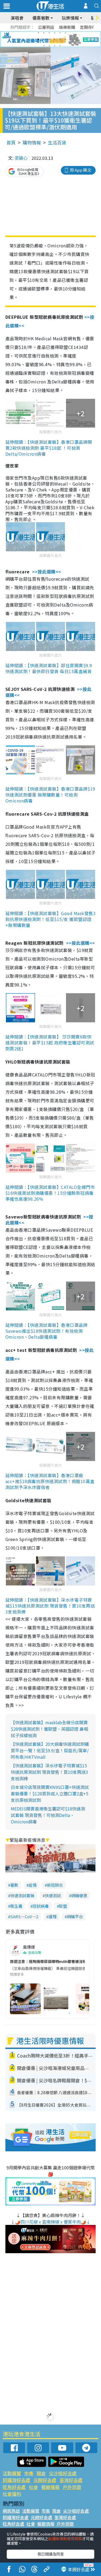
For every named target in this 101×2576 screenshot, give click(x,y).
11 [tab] (60, 39)
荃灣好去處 (71, 2480)
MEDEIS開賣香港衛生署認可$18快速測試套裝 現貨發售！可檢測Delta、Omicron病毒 (48, 1815)
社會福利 (12, 2494)
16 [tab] (60, 46)
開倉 (41, 2473)
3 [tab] (49, 33)
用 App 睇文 (81, 170)
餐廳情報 (50, 2487)
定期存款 (88, 27)
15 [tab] (55, 46)
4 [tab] (55, 33)
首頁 (11, 142)
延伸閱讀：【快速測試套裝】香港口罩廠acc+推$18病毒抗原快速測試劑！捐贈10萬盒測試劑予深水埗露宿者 (50, 1481)
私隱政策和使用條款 (65, 2539)
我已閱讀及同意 (51, 2554)
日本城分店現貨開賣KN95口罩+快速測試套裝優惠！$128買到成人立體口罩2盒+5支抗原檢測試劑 (50, 1793)
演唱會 (17, 18)
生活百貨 (57, 142)
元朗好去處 (45, 2480)
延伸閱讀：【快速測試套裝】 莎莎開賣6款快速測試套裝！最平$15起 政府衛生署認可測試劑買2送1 (50, 1043)
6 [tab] (65, 33)
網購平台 (75, 1917)
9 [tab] (49, 39)
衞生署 (16, 1906)
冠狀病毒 (41, 1906)
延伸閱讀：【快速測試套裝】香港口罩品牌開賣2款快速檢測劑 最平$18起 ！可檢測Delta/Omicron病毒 (49, 448)
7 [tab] (39, 39)
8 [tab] (44, 39)
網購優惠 (79, 1895)
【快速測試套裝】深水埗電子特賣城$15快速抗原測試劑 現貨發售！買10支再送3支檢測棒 (49, 1772)
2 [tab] (44, 33)
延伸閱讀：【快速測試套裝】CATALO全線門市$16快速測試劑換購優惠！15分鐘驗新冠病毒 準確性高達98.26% (50, 1193)
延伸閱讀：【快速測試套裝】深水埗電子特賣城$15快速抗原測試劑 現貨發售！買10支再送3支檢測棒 (50, 1606)
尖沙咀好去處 (63, 2473)
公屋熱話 (46, 27)
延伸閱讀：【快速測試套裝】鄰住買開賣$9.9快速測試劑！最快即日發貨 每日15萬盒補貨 (49, 668)
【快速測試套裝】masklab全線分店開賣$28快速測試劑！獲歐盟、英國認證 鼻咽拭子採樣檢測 (49, 1729)
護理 (53, 1917)
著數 (14, 1885)
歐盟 (63, 1906)
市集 (29, 2473)
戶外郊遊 (72, 2487)
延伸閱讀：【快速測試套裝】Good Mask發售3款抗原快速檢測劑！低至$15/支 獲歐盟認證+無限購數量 (50, 919)
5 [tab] (60, 33)
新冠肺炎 (55, 1885)
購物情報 (32, 142)
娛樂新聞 (67, 27)
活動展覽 (12, 2473)
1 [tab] (39, 33)
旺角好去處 (14, 2487)
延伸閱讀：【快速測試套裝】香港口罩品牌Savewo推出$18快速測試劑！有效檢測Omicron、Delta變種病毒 (46, 1331)
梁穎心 (21, 158)
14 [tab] (49, 46)
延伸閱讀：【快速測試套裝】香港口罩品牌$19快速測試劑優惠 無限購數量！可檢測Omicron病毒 (50, 795)
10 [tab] (55, 39)
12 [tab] (65, 39)
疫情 (33, 1885)
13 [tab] (44, 46)
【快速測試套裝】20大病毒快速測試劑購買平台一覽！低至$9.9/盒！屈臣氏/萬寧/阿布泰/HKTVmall (50, 1750)
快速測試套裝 (22, 1895)
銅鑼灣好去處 (16, 2480)
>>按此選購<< (47, 572)
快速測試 (53, 1895)
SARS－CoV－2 (24, 1917)
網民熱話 (11, 2511)
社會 (33, 2487)
